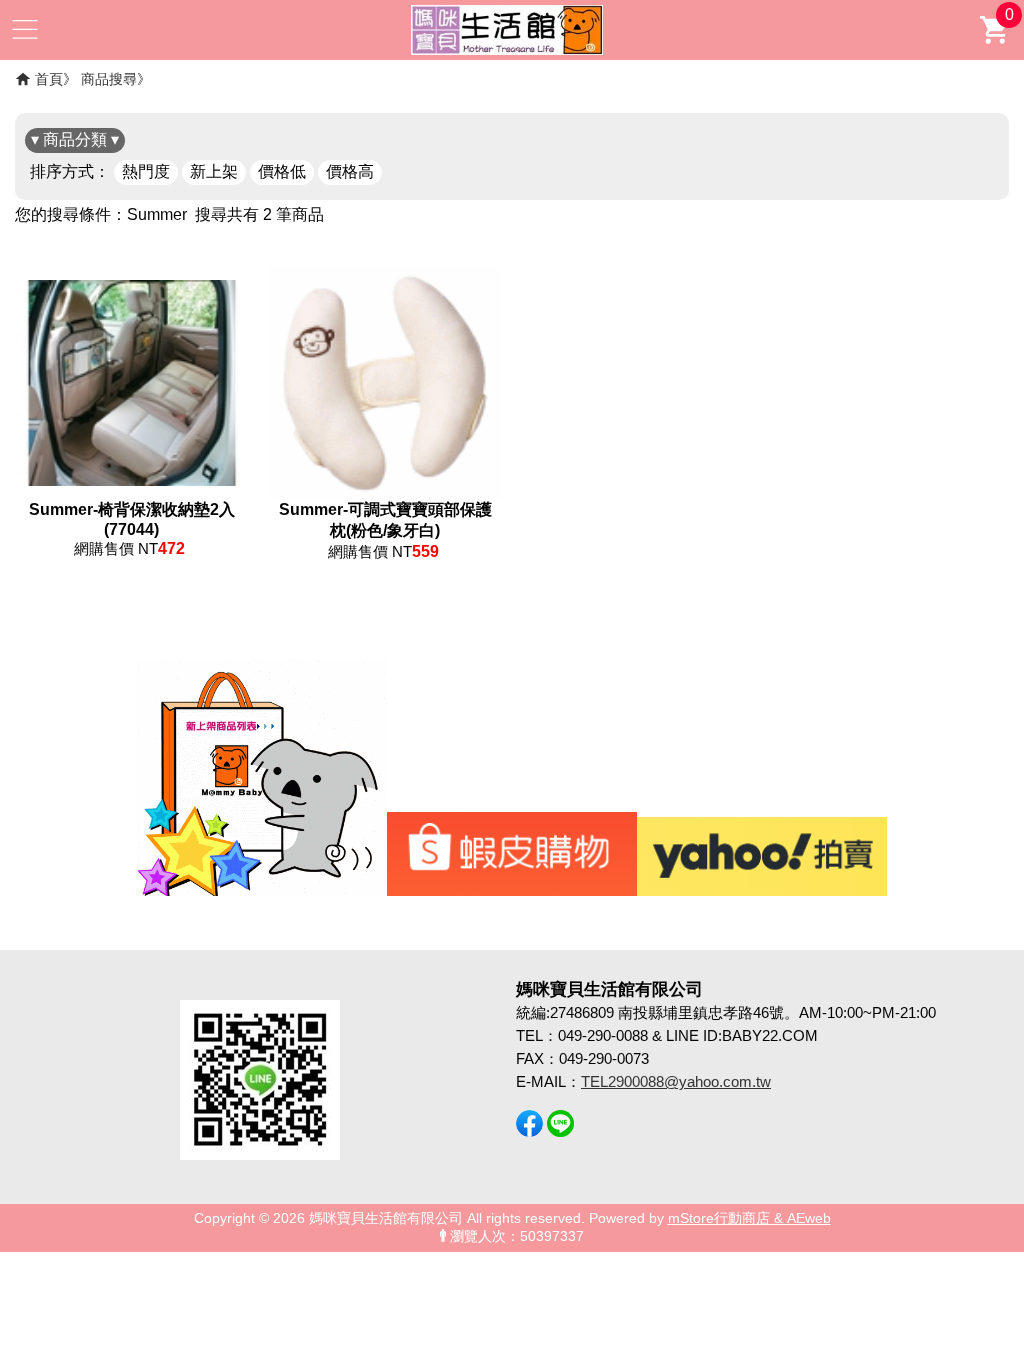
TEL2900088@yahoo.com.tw (676, 1081)
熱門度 (146, 171)
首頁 (49, 79)
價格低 (282, 171)
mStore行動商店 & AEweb (749, 1218)
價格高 (350, 171)
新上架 (214, 171)
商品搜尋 (109, 79)
